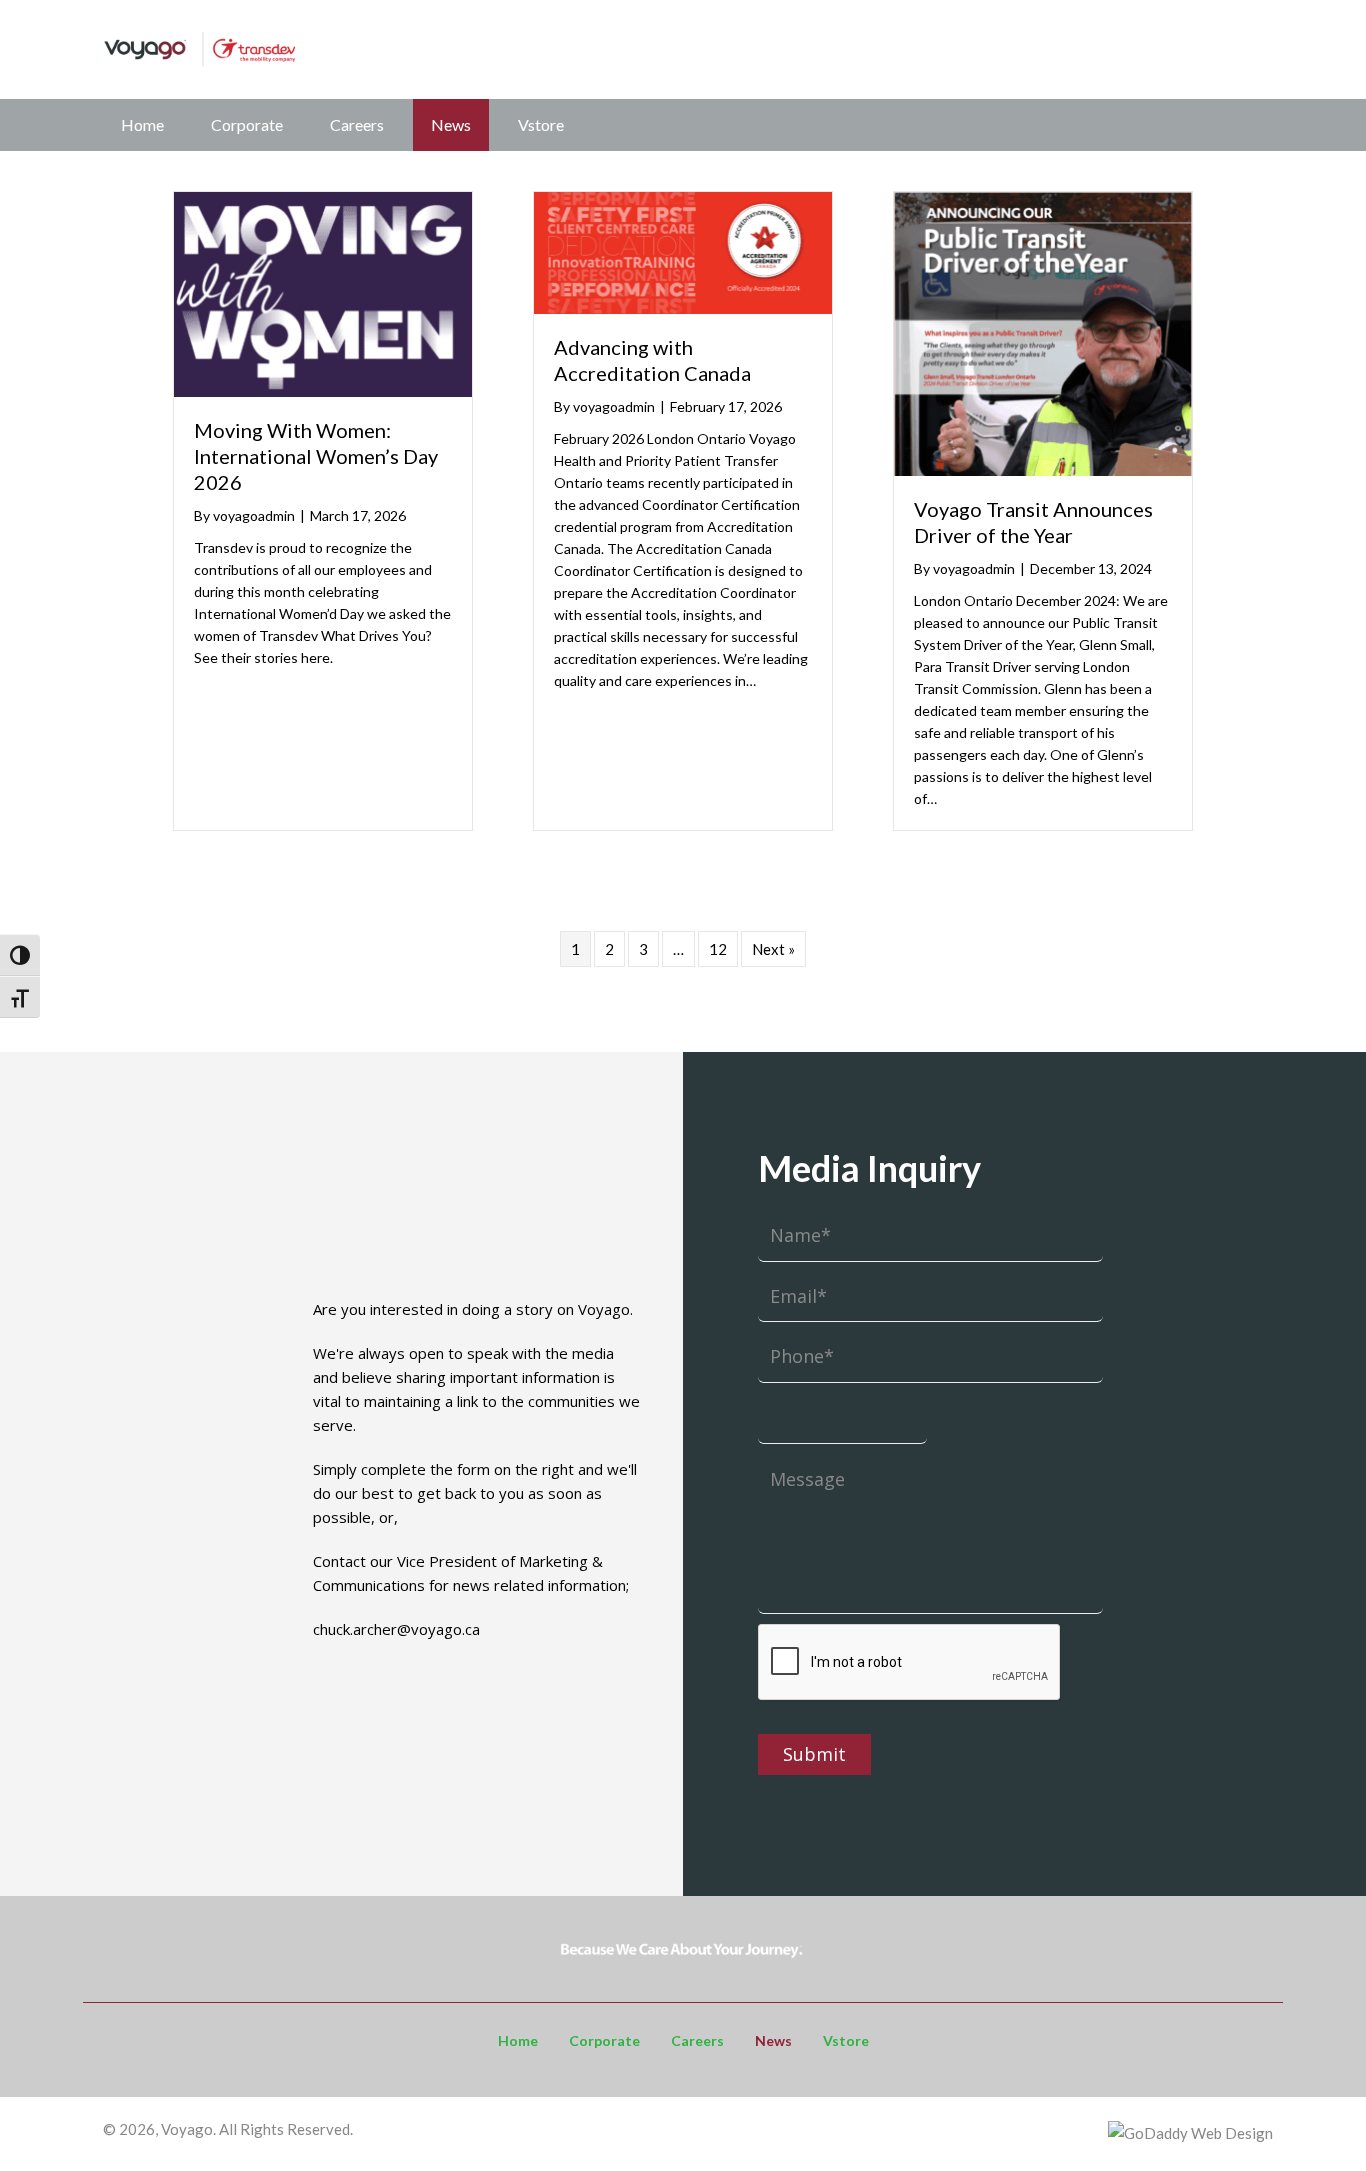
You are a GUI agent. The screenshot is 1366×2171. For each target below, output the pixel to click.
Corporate (247, 124)
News (451, 124)
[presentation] (910, 1663)
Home (142, 124)
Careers (357, 124)
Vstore (541, 124)
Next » (773, 949)
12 (718, 949)
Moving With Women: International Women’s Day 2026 (316, 456)
